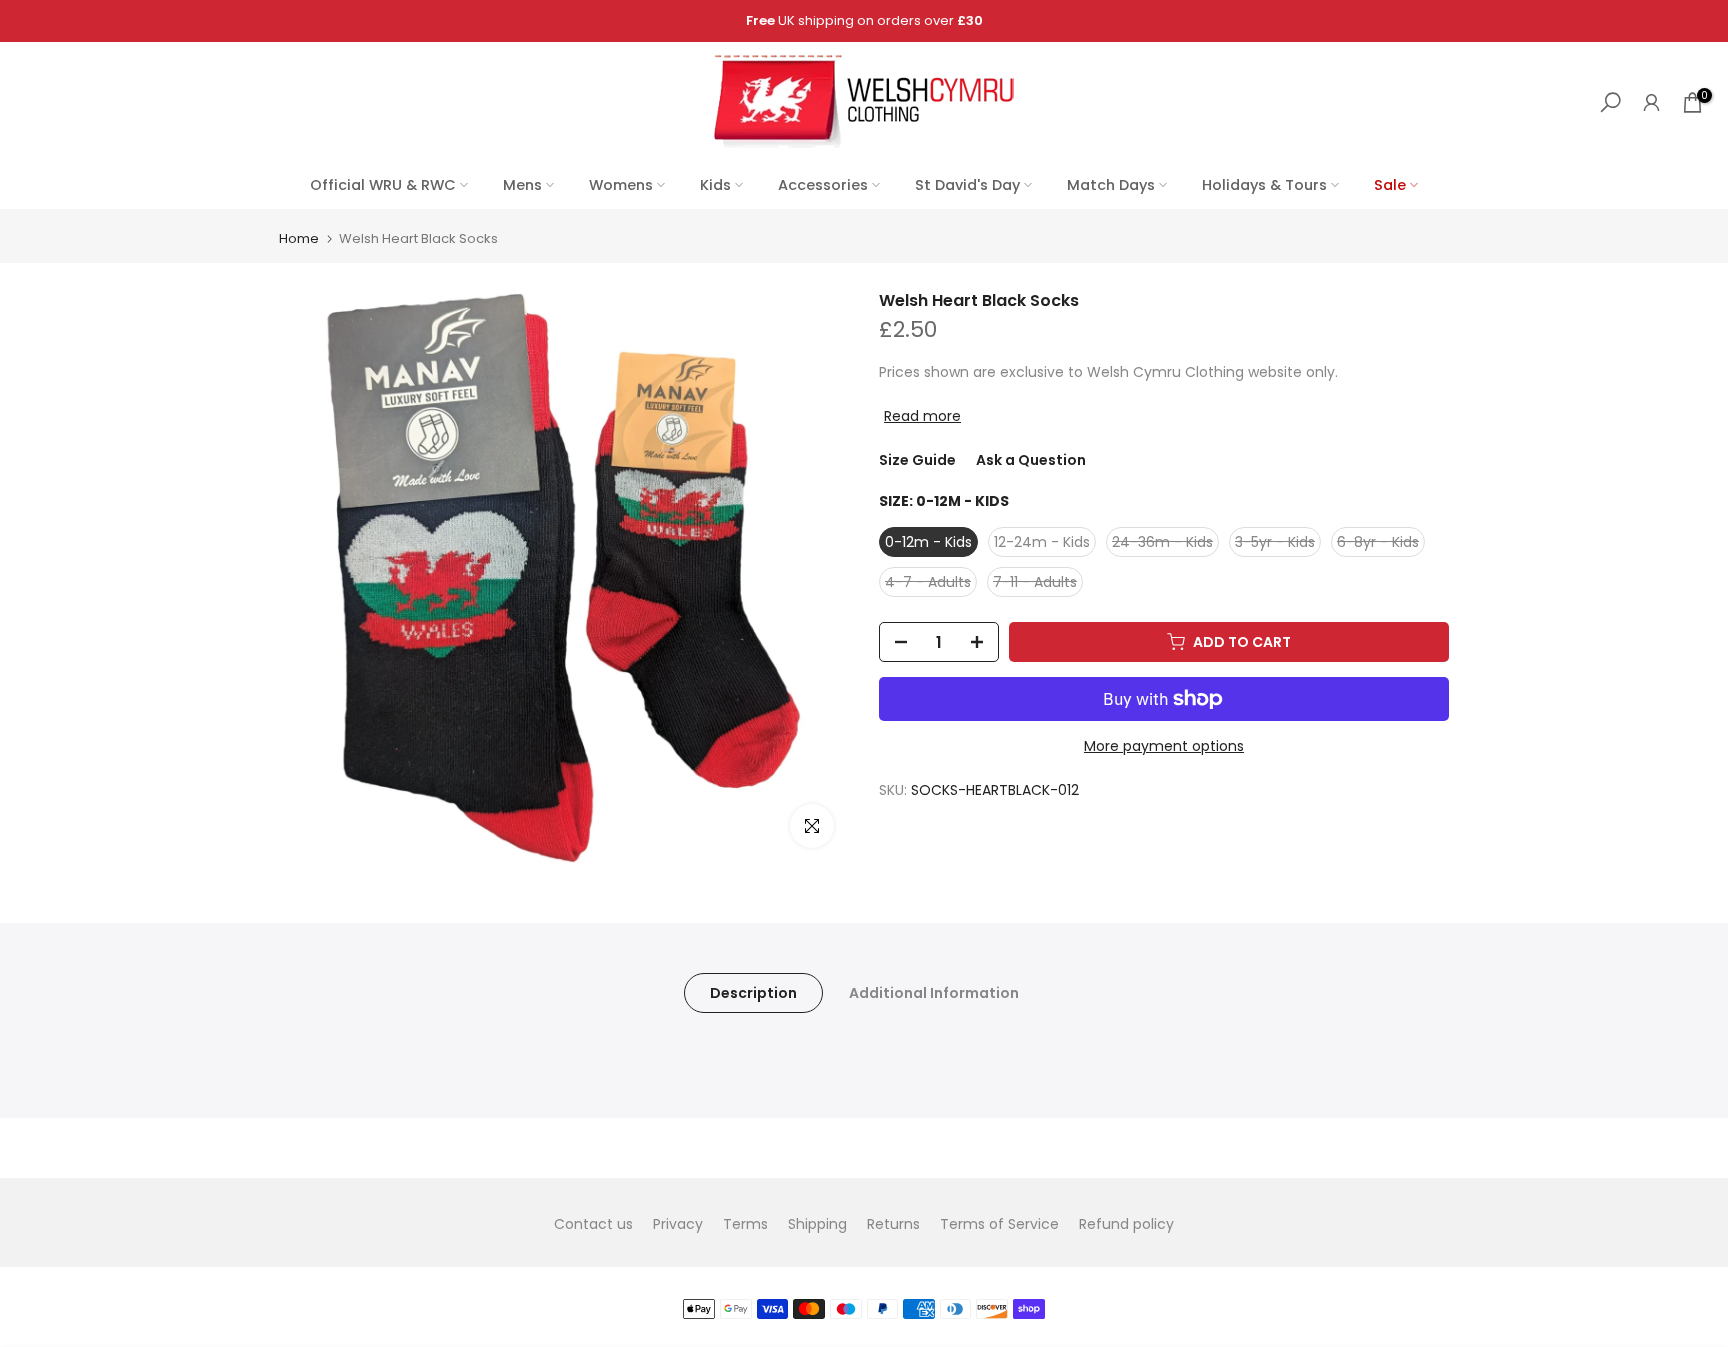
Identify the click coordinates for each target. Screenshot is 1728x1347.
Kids (715, 185)
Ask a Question (1031, 460)
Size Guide (917, 460)
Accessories (823, 185)
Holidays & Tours (1264, 185)
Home (299, 238)
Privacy (678, 1224)
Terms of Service (999, 1224)
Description (753, 993)
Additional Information (934, 993)
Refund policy (1126, 1224)
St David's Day (967, 185)
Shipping (817, 1224)
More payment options (1164, 746)
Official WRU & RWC (383, 185)
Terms (745, 1224)
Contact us (593, 1224)
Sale (1390, 185)
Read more (922, 416)
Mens (522, 185)
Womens (621, 185)
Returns (893, 1224)
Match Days (1111, 185)
